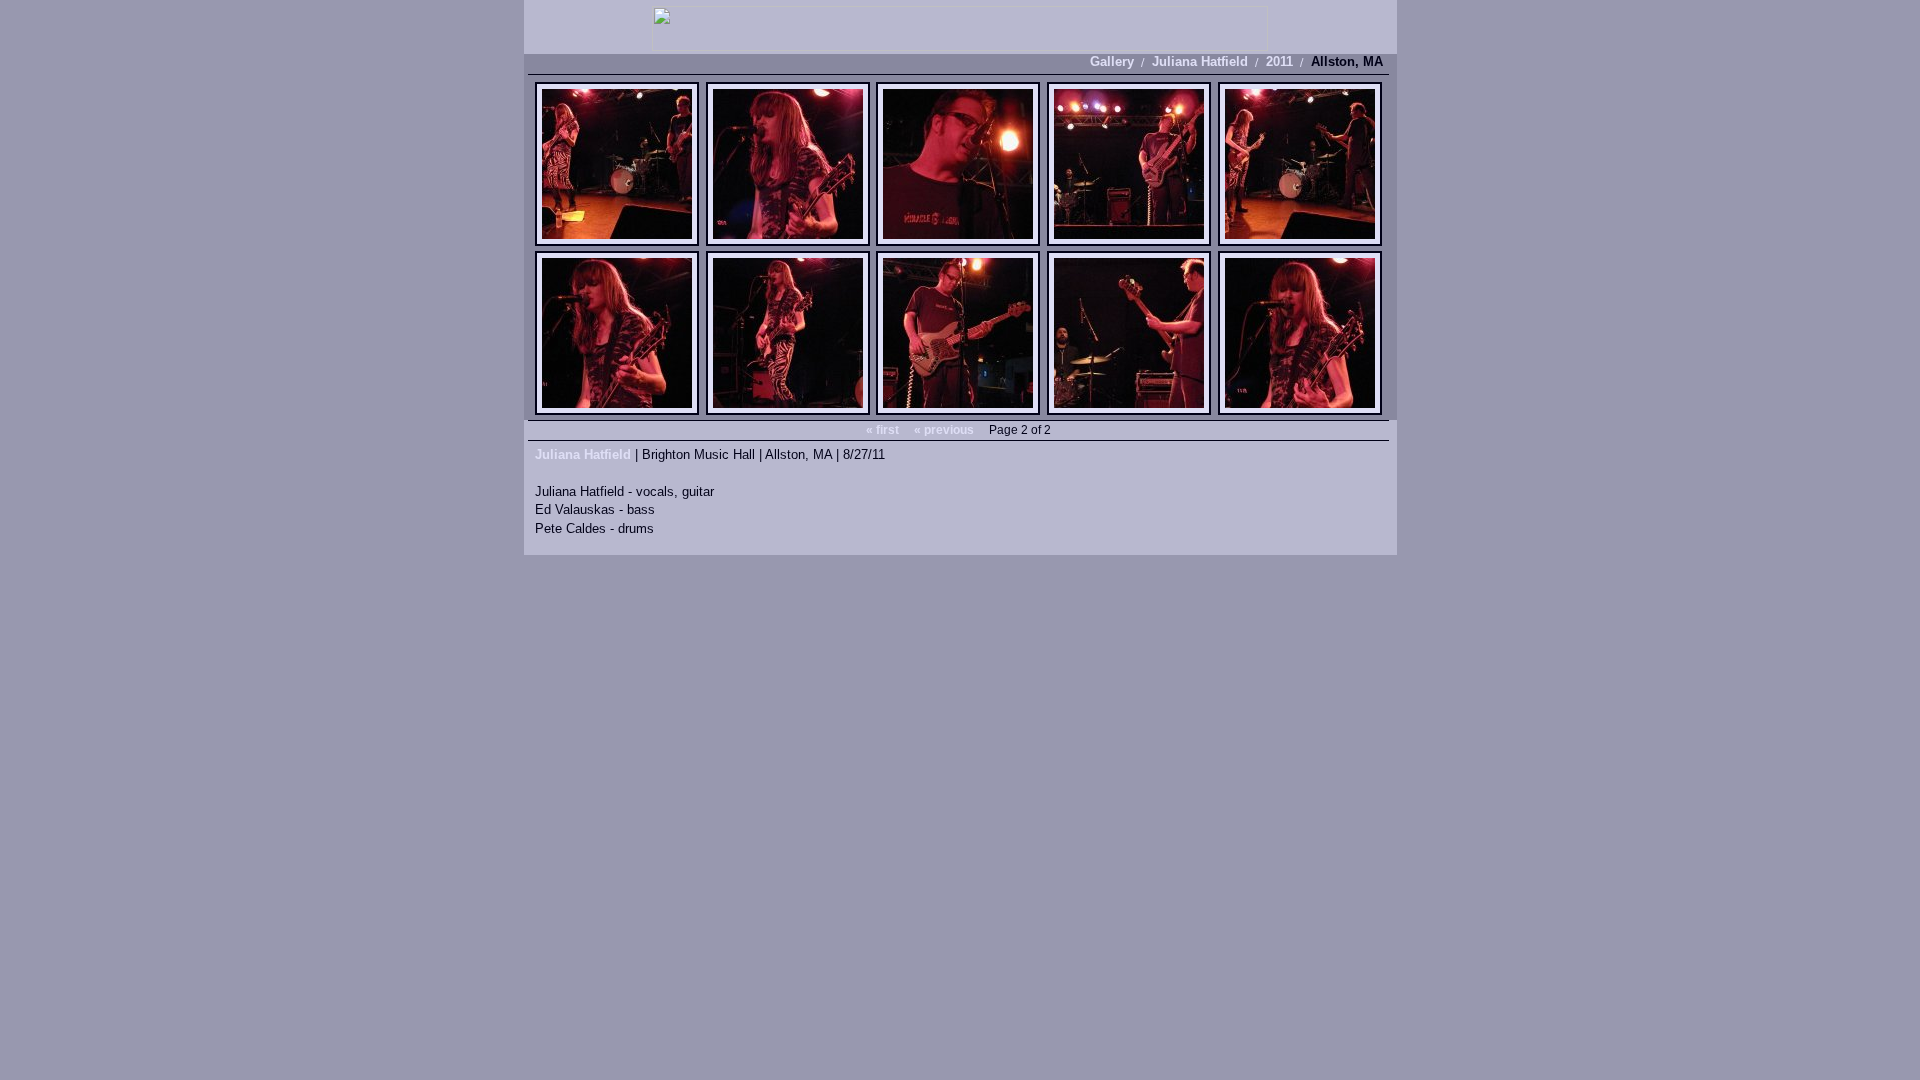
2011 (1279, 61)
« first (882, 430)
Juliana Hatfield (1200, 61)
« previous (944, 430)
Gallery (1112, 61)
